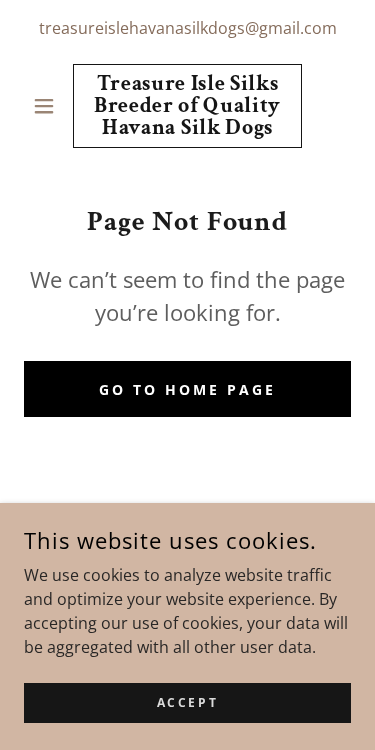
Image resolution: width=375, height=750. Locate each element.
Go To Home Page (187, 389)
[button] (48, 106)
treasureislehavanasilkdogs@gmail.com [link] (188, 28)
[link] (187, 106)
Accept (187, 702)
